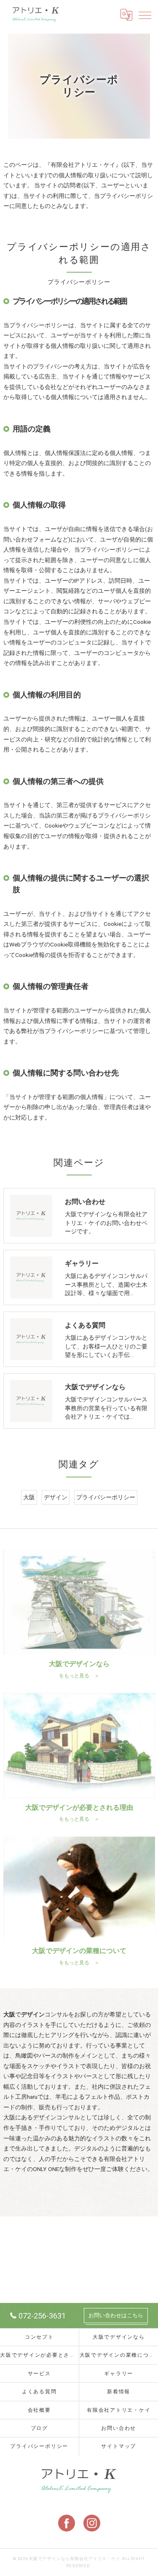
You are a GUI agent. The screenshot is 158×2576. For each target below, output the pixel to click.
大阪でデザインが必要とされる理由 (39, 2355)
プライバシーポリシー (106, 1497)
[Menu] (145, 15)
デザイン (56, 1497)
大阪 (29, 1497)
